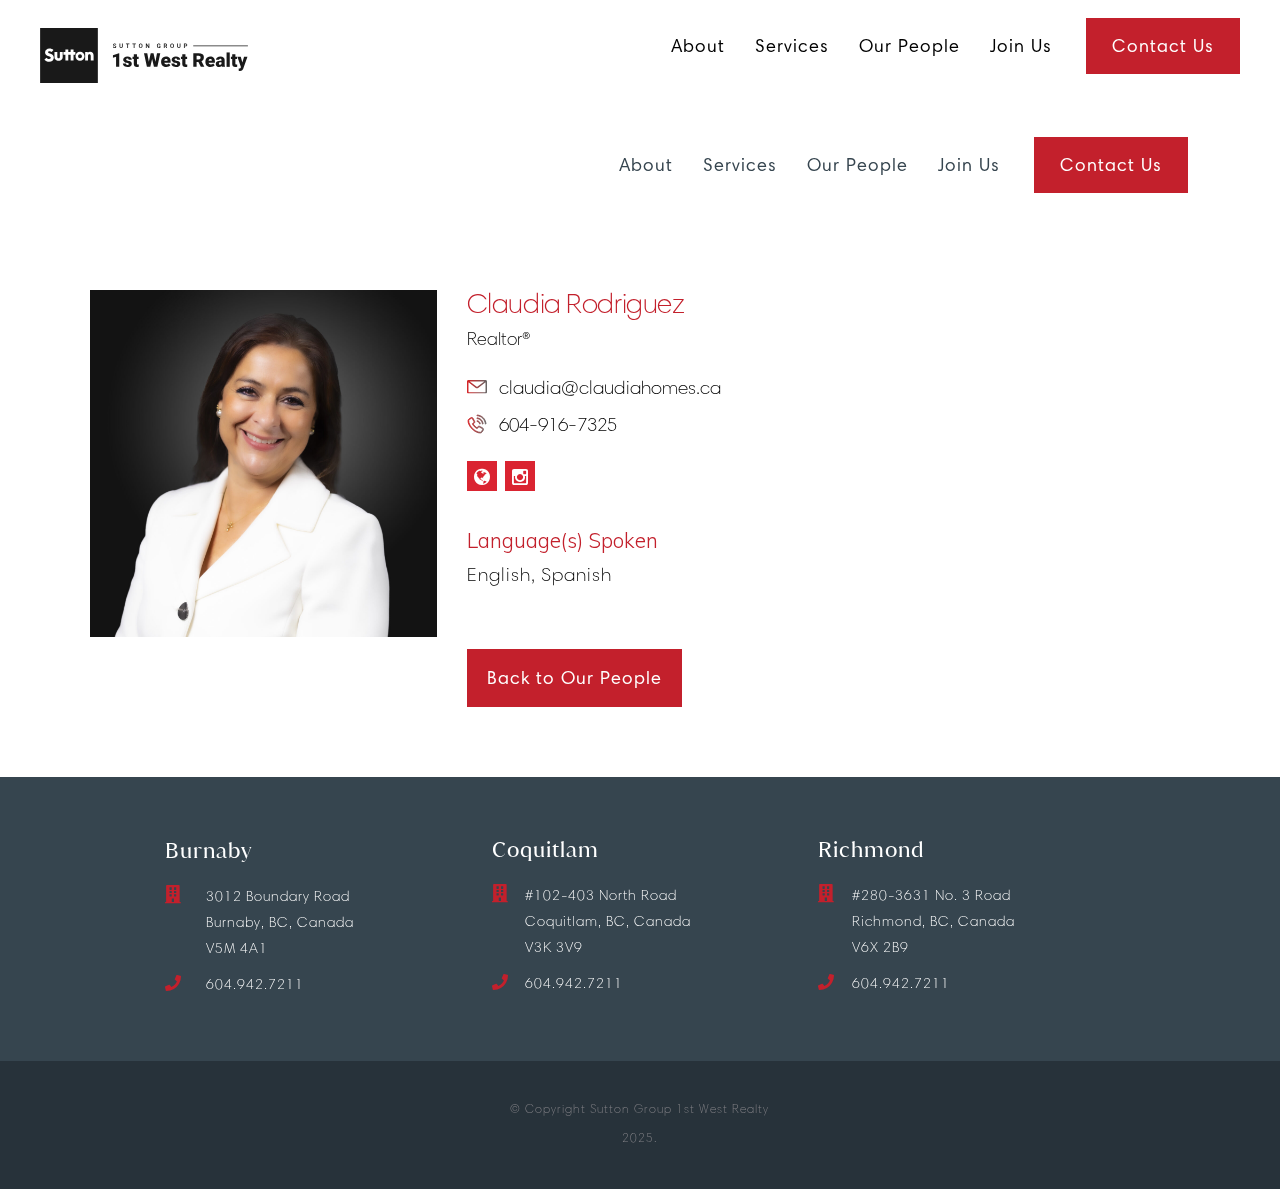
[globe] (482, 476)
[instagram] (520, 476)
